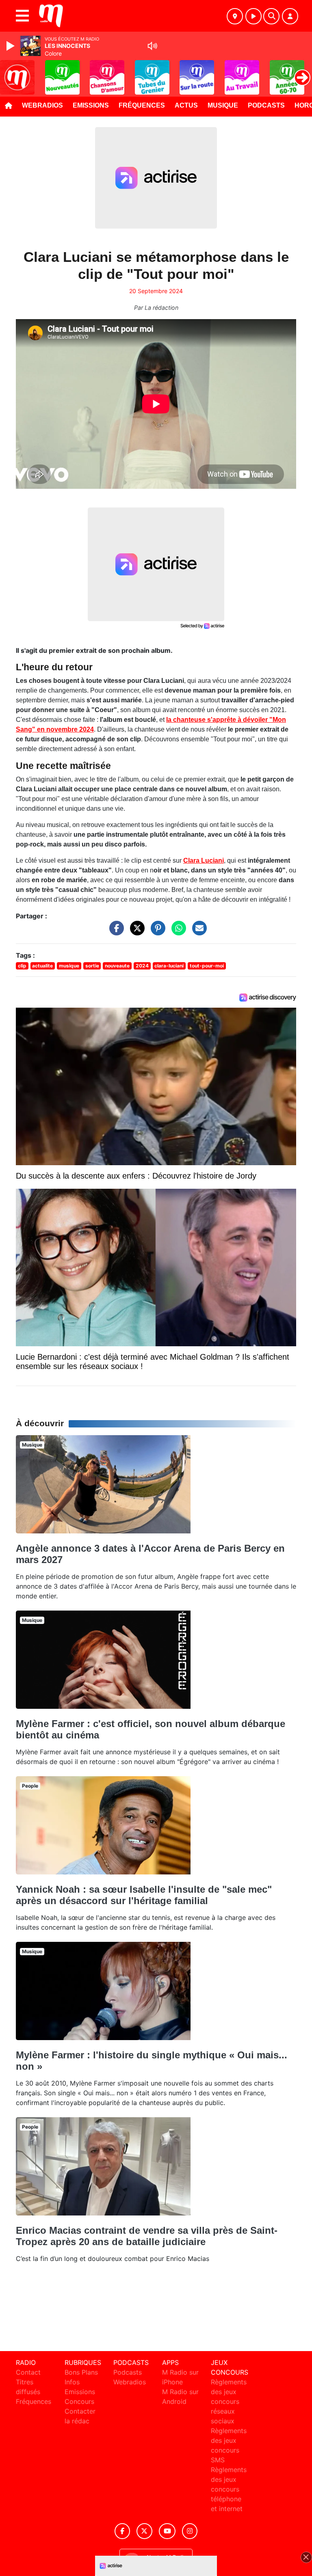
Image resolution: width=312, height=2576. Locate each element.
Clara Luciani (204, 860)
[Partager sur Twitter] (135, 932)
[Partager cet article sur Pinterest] (156, 932)
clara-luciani (169, 966)
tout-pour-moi (207, 966)
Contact (28, 2372)
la (169, 720)
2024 (142, 966)
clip (22, 966)
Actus (186, 105)
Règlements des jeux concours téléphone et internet (229, 2489)
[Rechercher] (271, 16)
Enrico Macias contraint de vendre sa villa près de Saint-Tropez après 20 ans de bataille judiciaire (147, 2236)
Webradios (42, 105)
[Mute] (152, 46)
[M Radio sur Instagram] (190, 2531)
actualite (42, 966)
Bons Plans (81, 2372)
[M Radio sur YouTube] (167, 2531)
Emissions (91, 105)
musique (69, 966)
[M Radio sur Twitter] (144, 2531)
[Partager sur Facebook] (115, 932)
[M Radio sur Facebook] (122, 2531)
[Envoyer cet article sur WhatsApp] (177, 932)
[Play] (11, 46)
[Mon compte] (290, 16)
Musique (223, 105)
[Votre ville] (235, 16)
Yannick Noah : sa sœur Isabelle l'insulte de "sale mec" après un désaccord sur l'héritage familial (144, 1895)
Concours (79, 2401)
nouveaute (117, 966)
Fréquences (142, 105)
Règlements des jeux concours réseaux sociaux (229, 2401)
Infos (72, 2382)
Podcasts (266, 105)
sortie (92, 966)
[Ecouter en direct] (253, 16)
